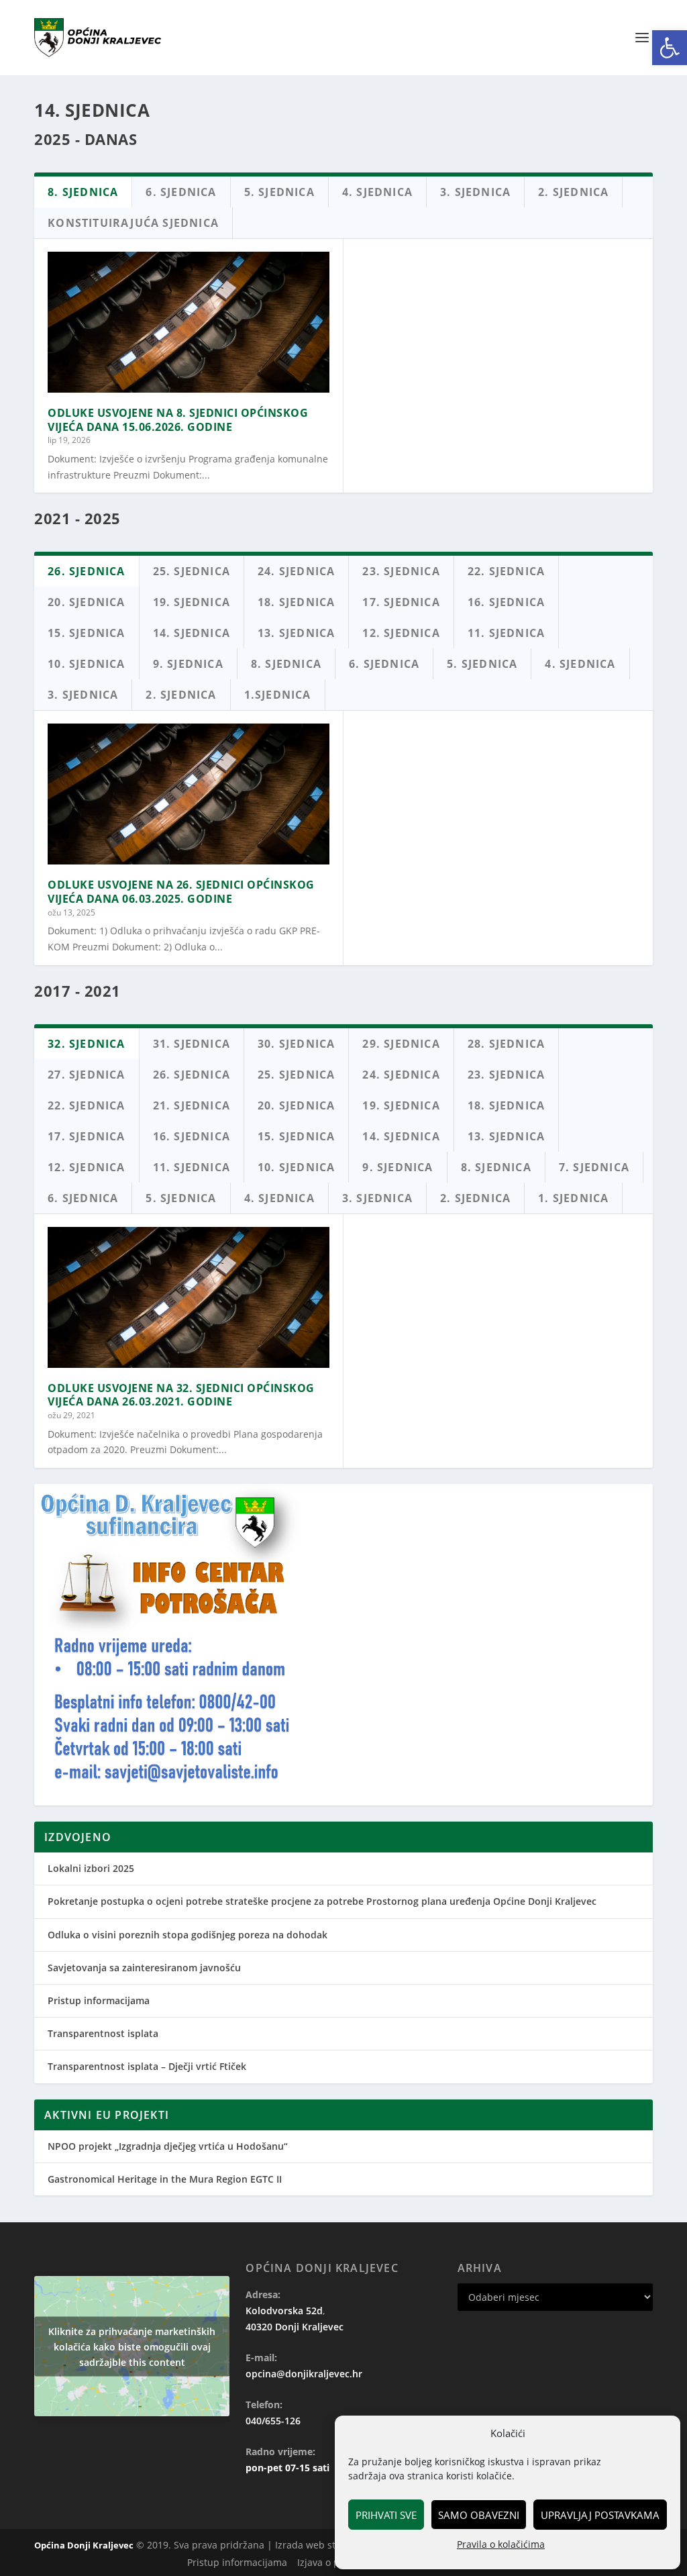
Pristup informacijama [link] (99, 2000)
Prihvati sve (386, 2515)
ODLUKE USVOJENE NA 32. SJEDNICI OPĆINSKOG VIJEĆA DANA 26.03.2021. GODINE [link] (181, 1395)
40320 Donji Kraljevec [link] (295, 2327)
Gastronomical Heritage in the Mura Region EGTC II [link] (165, 2179)
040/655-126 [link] (273, 2421)
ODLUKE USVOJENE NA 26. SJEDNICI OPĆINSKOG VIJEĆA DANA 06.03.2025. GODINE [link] (181, 892)
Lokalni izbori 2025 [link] (91, 1868)
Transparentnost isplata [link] (103, 2033)
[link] (670, 48)
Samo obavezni (479, 2515)
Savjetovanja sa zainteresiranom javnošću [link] (144, 1968)
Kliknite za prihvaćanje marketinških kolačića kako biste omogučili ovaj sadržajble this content (132, 2346)
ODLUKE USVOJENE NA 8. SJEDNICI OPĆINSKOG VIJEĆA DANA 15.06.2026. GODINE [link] (178, 420)
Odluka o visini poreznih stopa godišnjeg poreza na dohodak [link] (188, 1935)
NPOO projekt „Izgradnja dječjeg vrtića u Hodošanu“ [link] (168, 2146)
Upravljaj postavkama (600, 2515)
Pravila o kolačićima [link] (501, 2544)
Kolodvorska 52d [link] (284, 2311)
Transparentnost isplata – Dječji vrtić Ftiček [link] (147, 2066)
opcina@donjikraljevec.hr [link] (304, 2374)
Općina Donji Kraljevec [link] (84, 2545)
